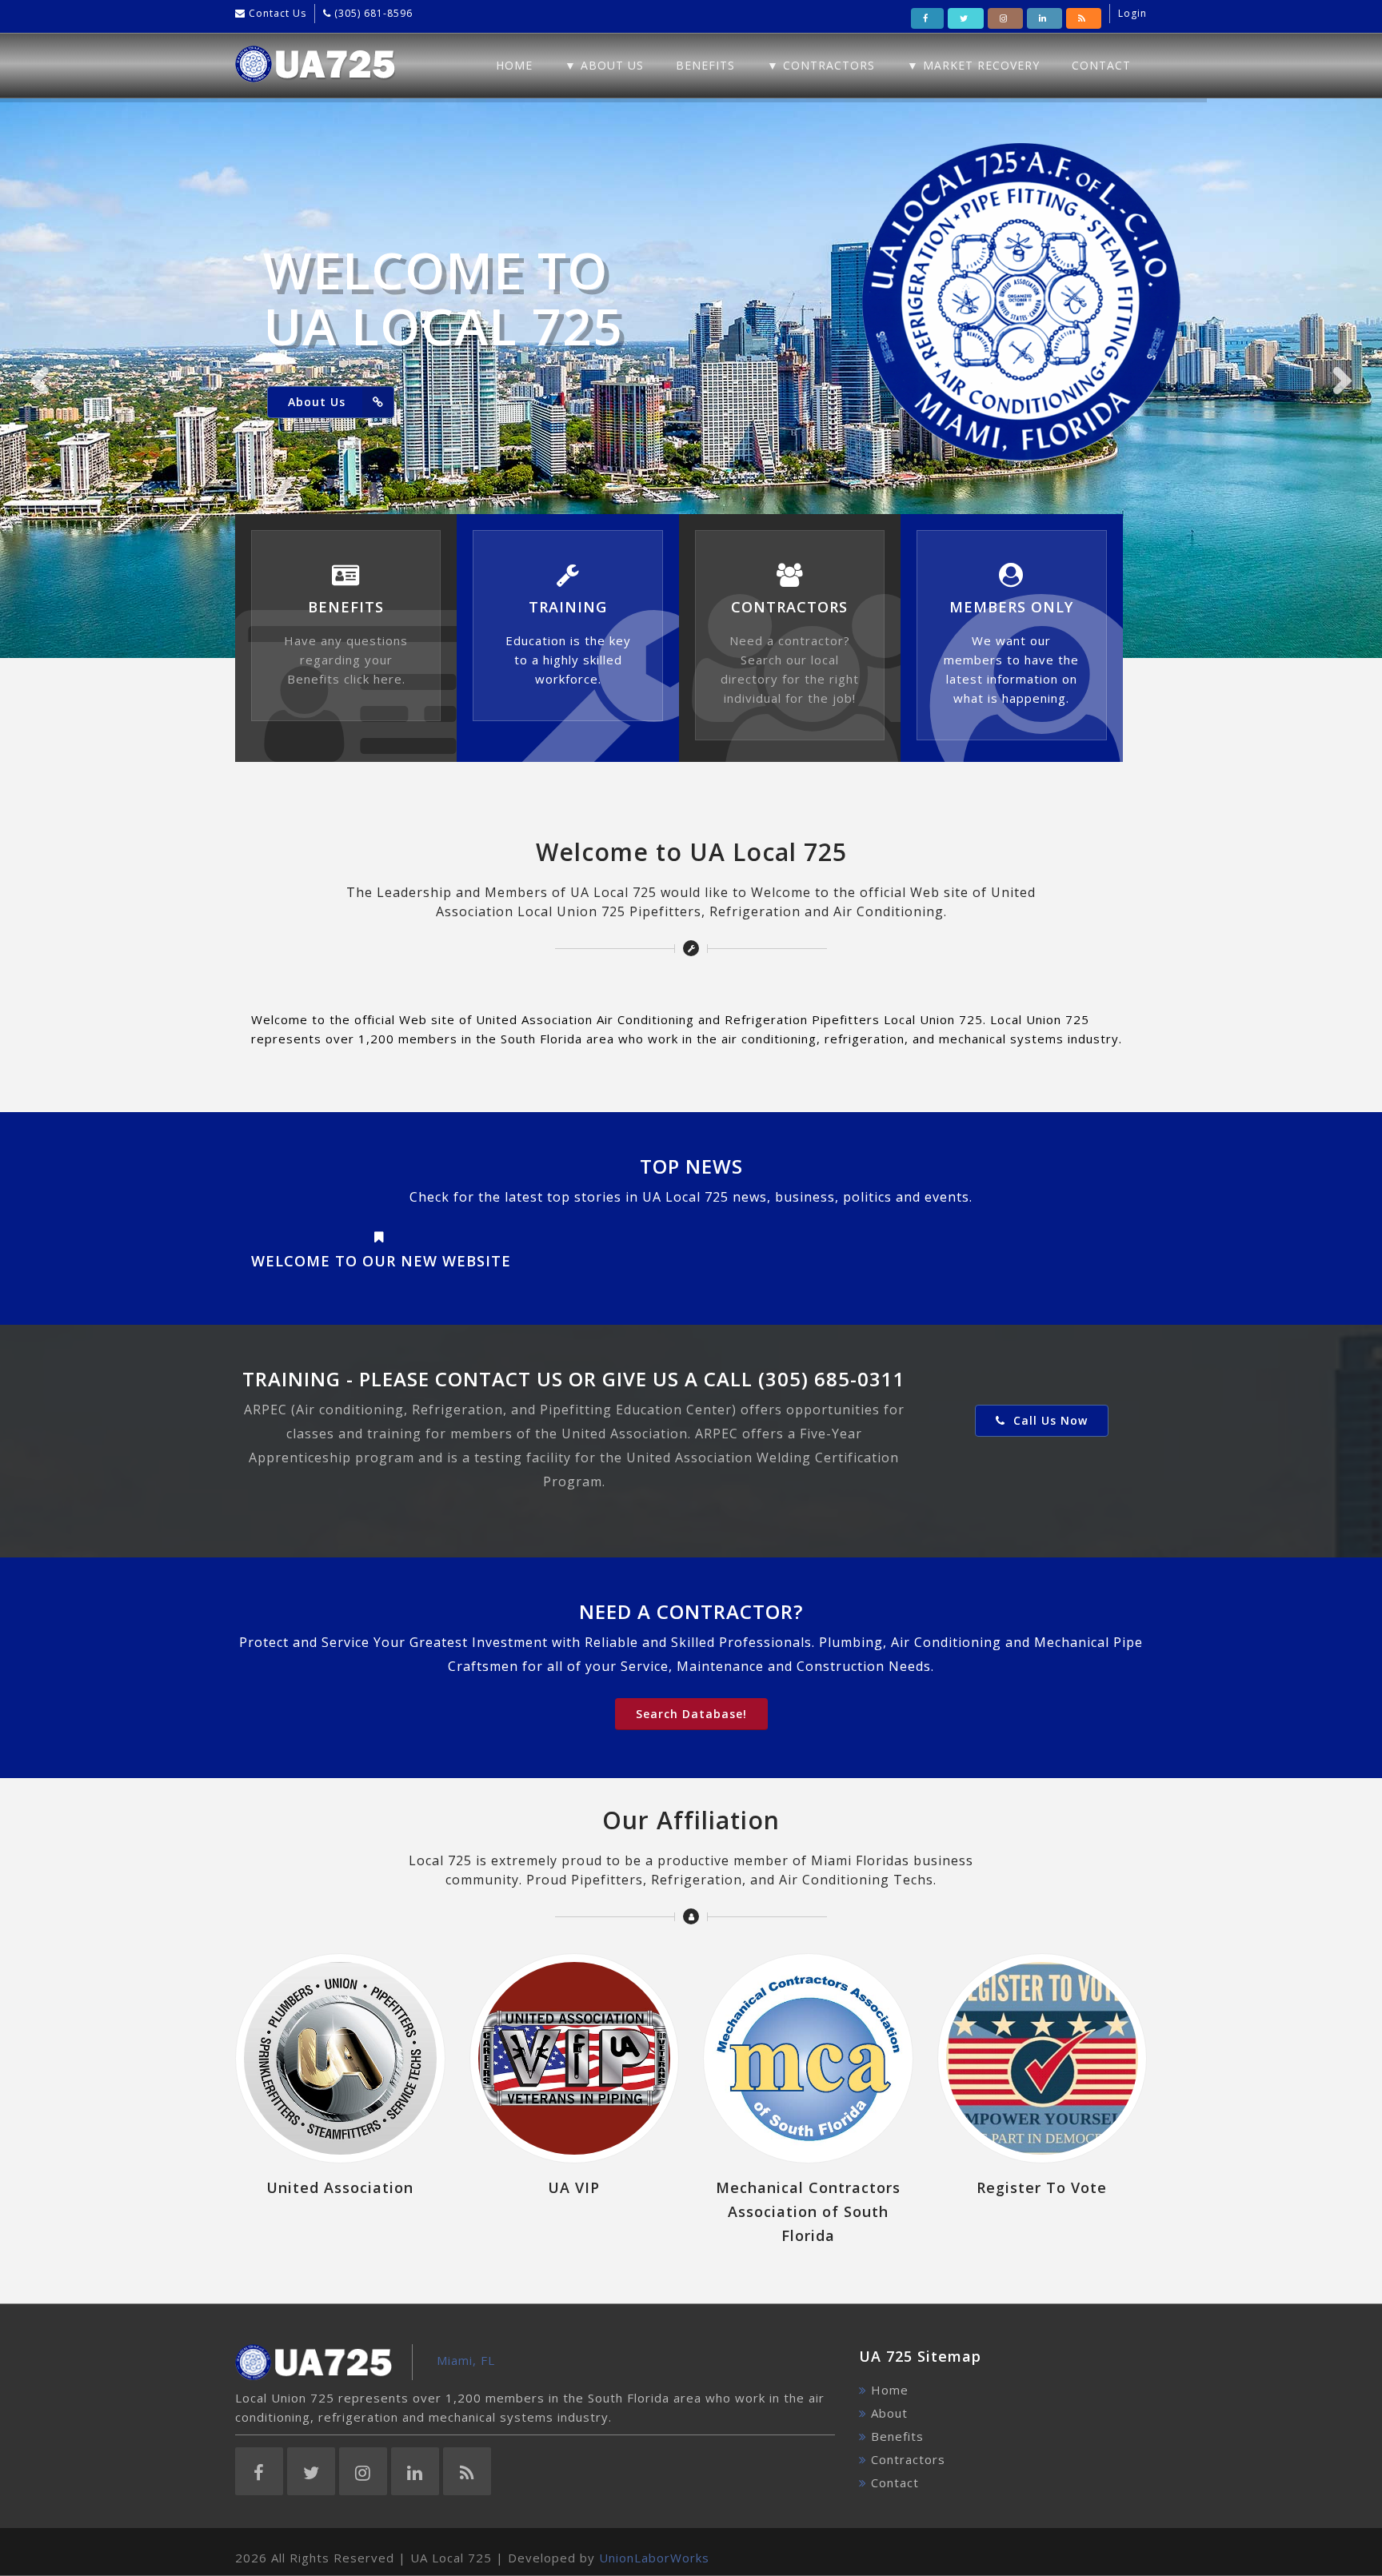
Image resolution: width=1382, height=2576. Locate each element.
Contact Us (276, 13)
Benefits (705, 65)
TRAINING (568, 607)
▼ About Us (604, 65)
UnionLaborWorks (654, 2558)
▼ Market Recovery (973, 65)
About (889, 2413)
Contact (1101, 65)
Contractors (908, 2459)
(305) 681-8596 (372, 13)
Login (1132, 13)
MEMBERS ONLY (1011, 607)
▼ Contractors (821, 65)
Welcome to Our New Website (381, 1261)
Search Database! (691, 1714)
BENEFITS (346, 607)
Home (514, 65)
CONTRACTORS (789, 607)
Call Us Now (1048, 1420)
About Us (317, 402)
